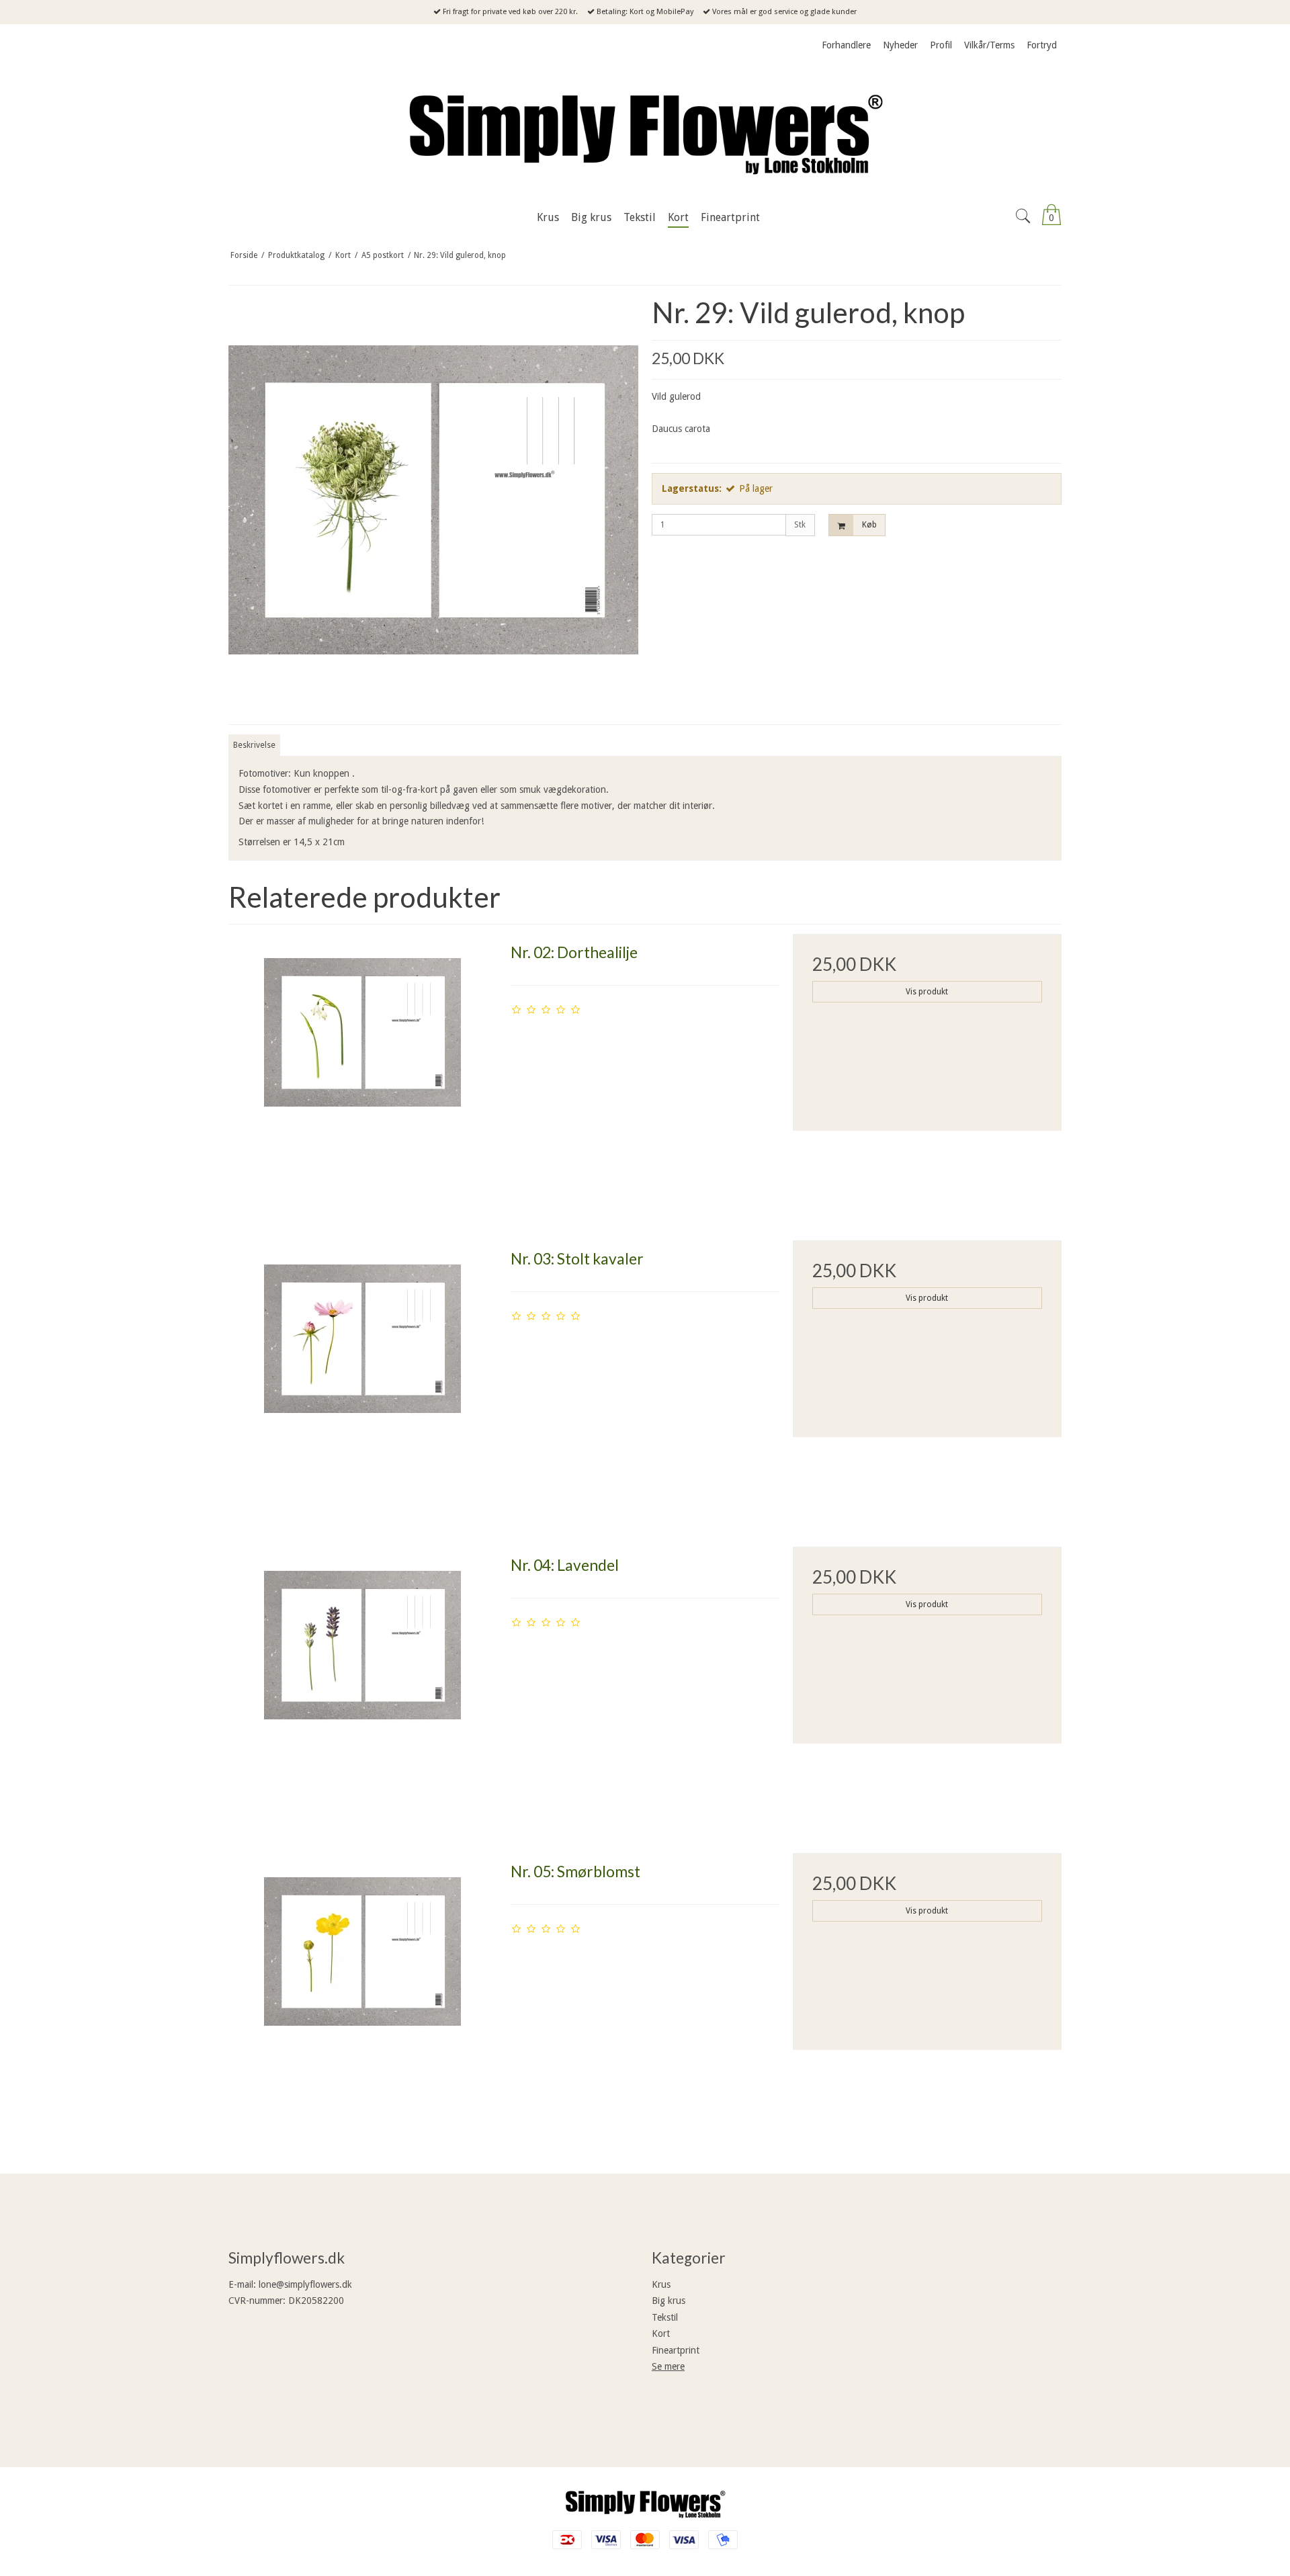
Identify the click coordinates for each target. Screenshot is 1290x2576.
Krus (661, 2284)
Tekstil (665, 2317)
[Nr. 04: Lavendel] (363, 1681)
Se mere (668, 2366)
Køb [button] (869, 525)
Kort (661, 2333)
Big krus (669, 2301)
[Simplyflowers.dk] (645, 131)
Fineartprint (676, 2350)
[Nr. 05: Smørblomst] (363, 1987)
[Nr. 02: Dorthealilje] (363, 1068)
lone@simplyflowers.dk (305, 2284)
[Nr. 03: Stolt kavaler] (363, 1375)
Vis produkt (927, 992)
